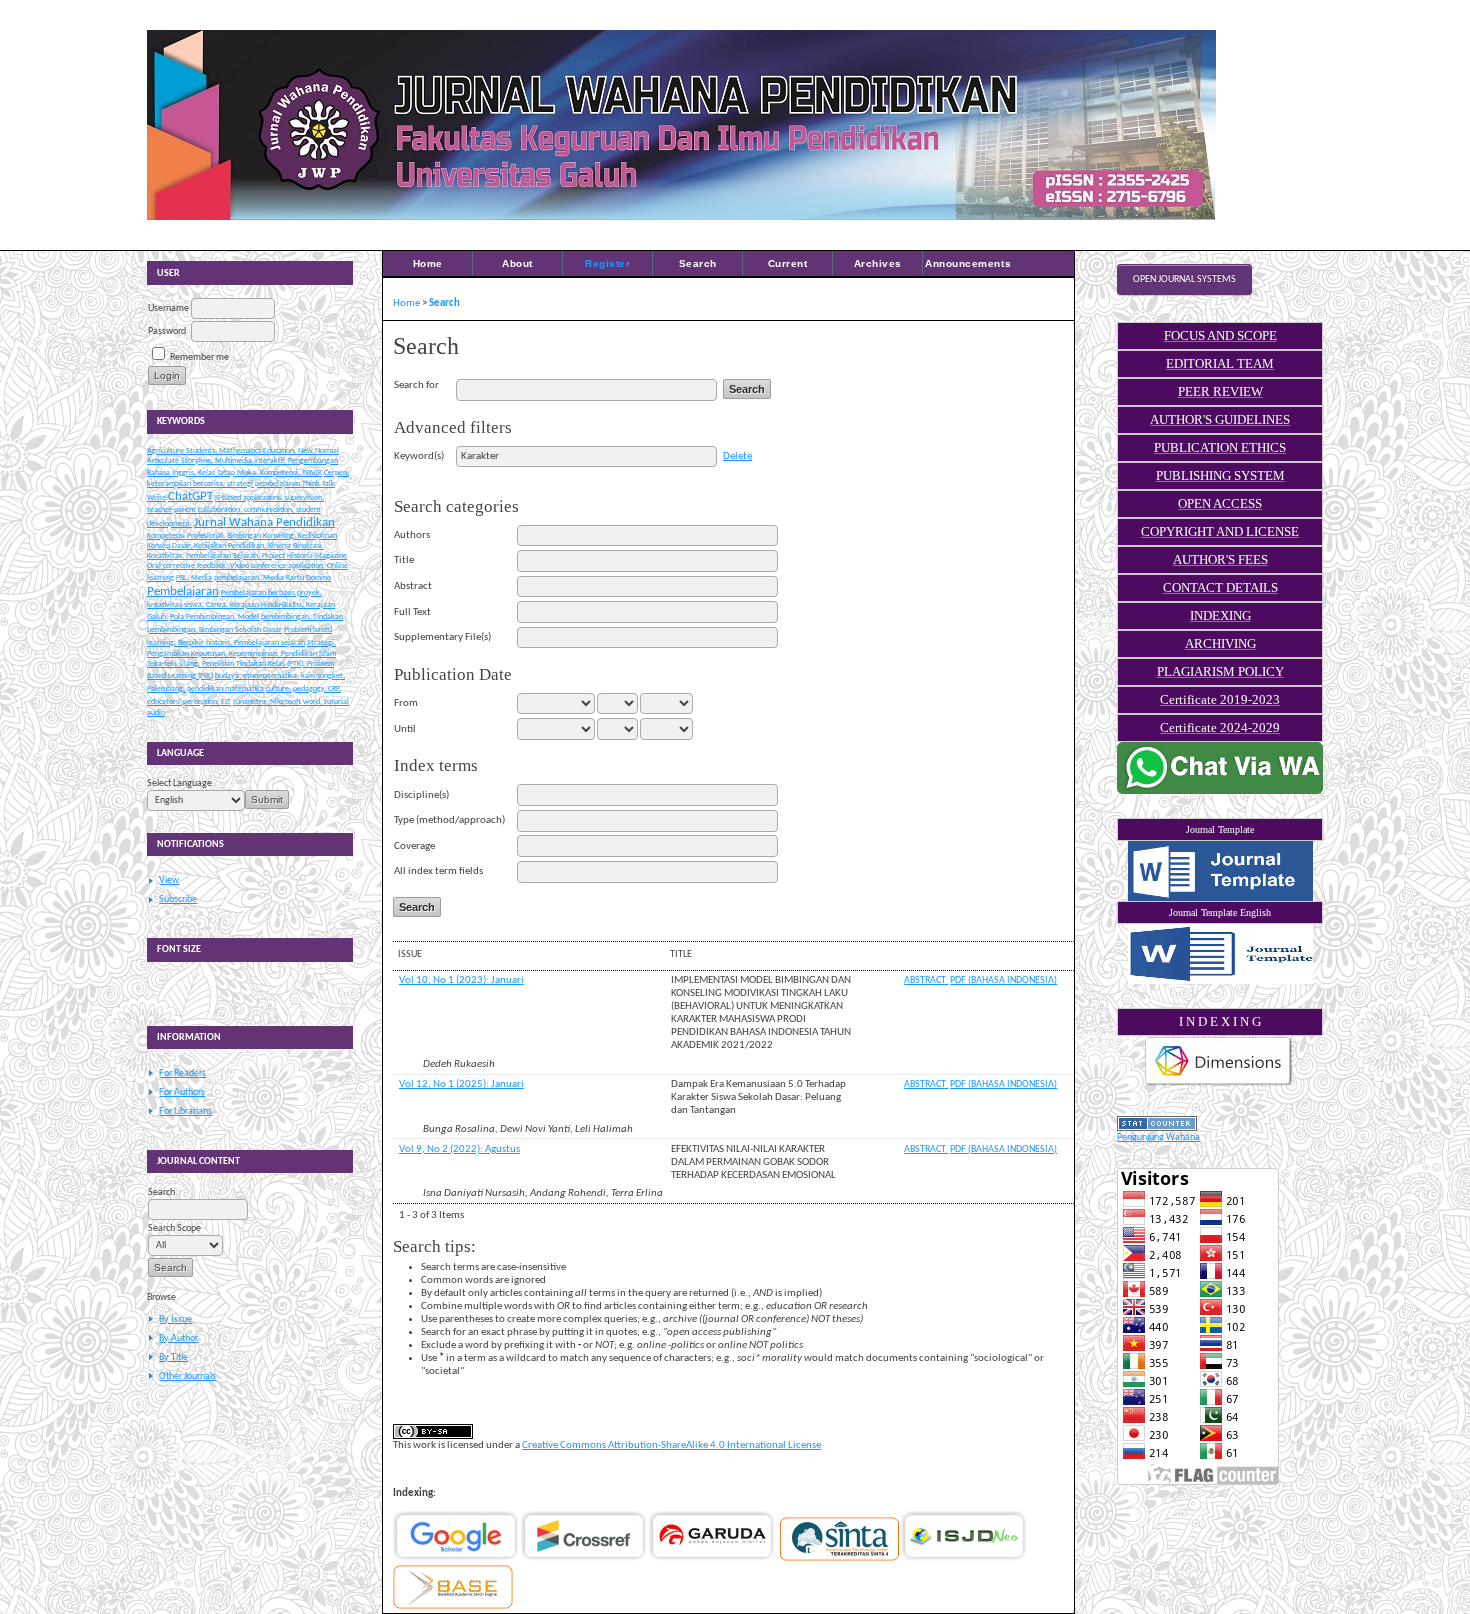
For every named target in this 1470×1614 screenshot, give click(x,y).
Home (428, 263)
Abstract (413, 586)
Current (788, 263)
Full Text (412, 612)
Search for (416, 385)
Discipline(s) (421, 795)
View (169, 880)
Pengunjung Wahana (1158, 1137)
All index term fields (438, 871)
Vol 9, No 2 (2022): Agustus (459, 1149)
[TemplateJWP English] (1220, 954)
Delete (737, 456)
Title (404, 560)
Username (168, 308)
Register (607, 263)
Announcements (968, 263)
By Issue (175, 1319)
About (517, 263)
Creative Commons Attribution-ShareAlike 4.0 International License (671, 1445)
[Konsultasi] (1220, 791)
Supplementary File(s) (442, 637)
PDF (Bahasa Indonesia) (1003, 980)
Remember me (199, 357)
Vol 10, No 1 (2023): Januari (461, 980)
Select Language (179, 783)
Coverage (414, 846)
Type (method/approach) (449, 820)
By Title (173, 1357)
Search (698, 263)
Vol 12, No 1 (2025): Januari (461, 1084)
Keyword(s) (419, 456)
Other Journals (187, 1376)
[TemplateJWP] (1220, 871)
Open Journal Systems (1184, 279)
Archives (878, 263)
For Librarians (185, 1111)
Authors (412, 535)
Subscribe (178, 899)
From (406, 703)
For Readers (182, 1073)
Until (405, 729)
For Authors (182, 1092)
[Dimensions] (1219, 1085)
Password (167, 331)
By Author (178, 1338)
